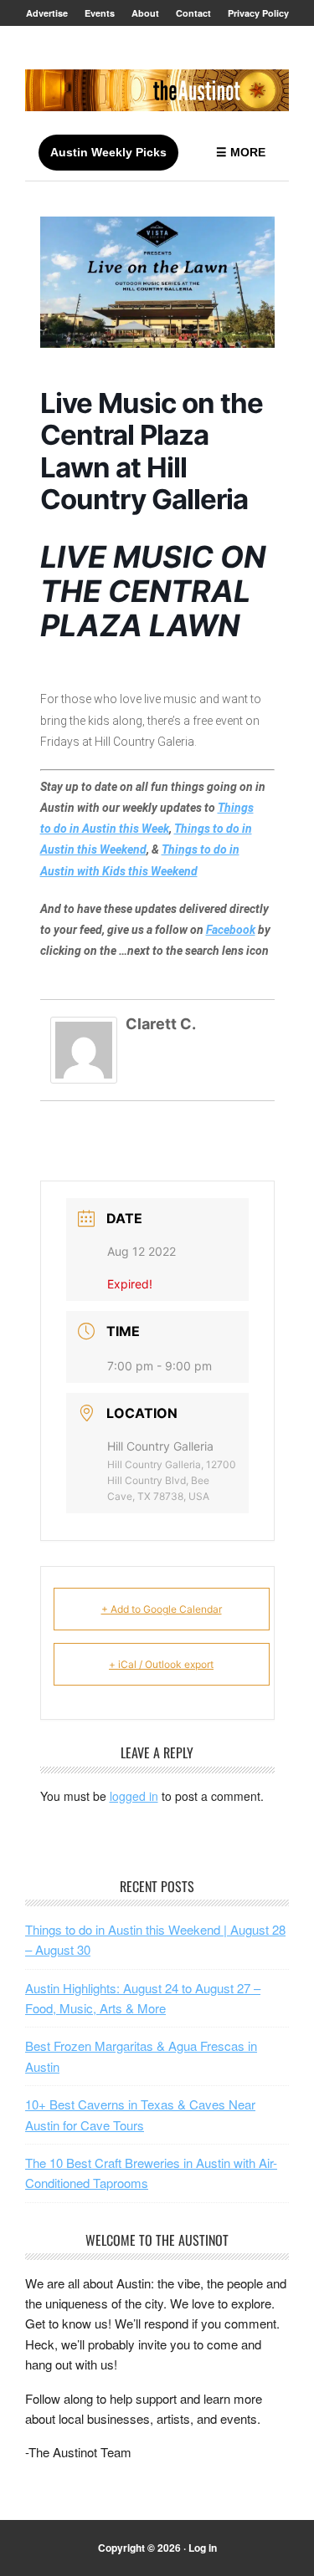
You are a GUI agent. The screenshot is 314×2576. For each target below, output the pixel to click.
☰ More (241, 152)
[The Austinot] (157, 90)
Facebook (231, 930)
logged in (134, 1796)
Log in (203, 2548)
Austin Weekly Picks (108, 152)
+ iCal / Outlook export (161, 1664)
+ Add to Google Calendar (162, 1609)
